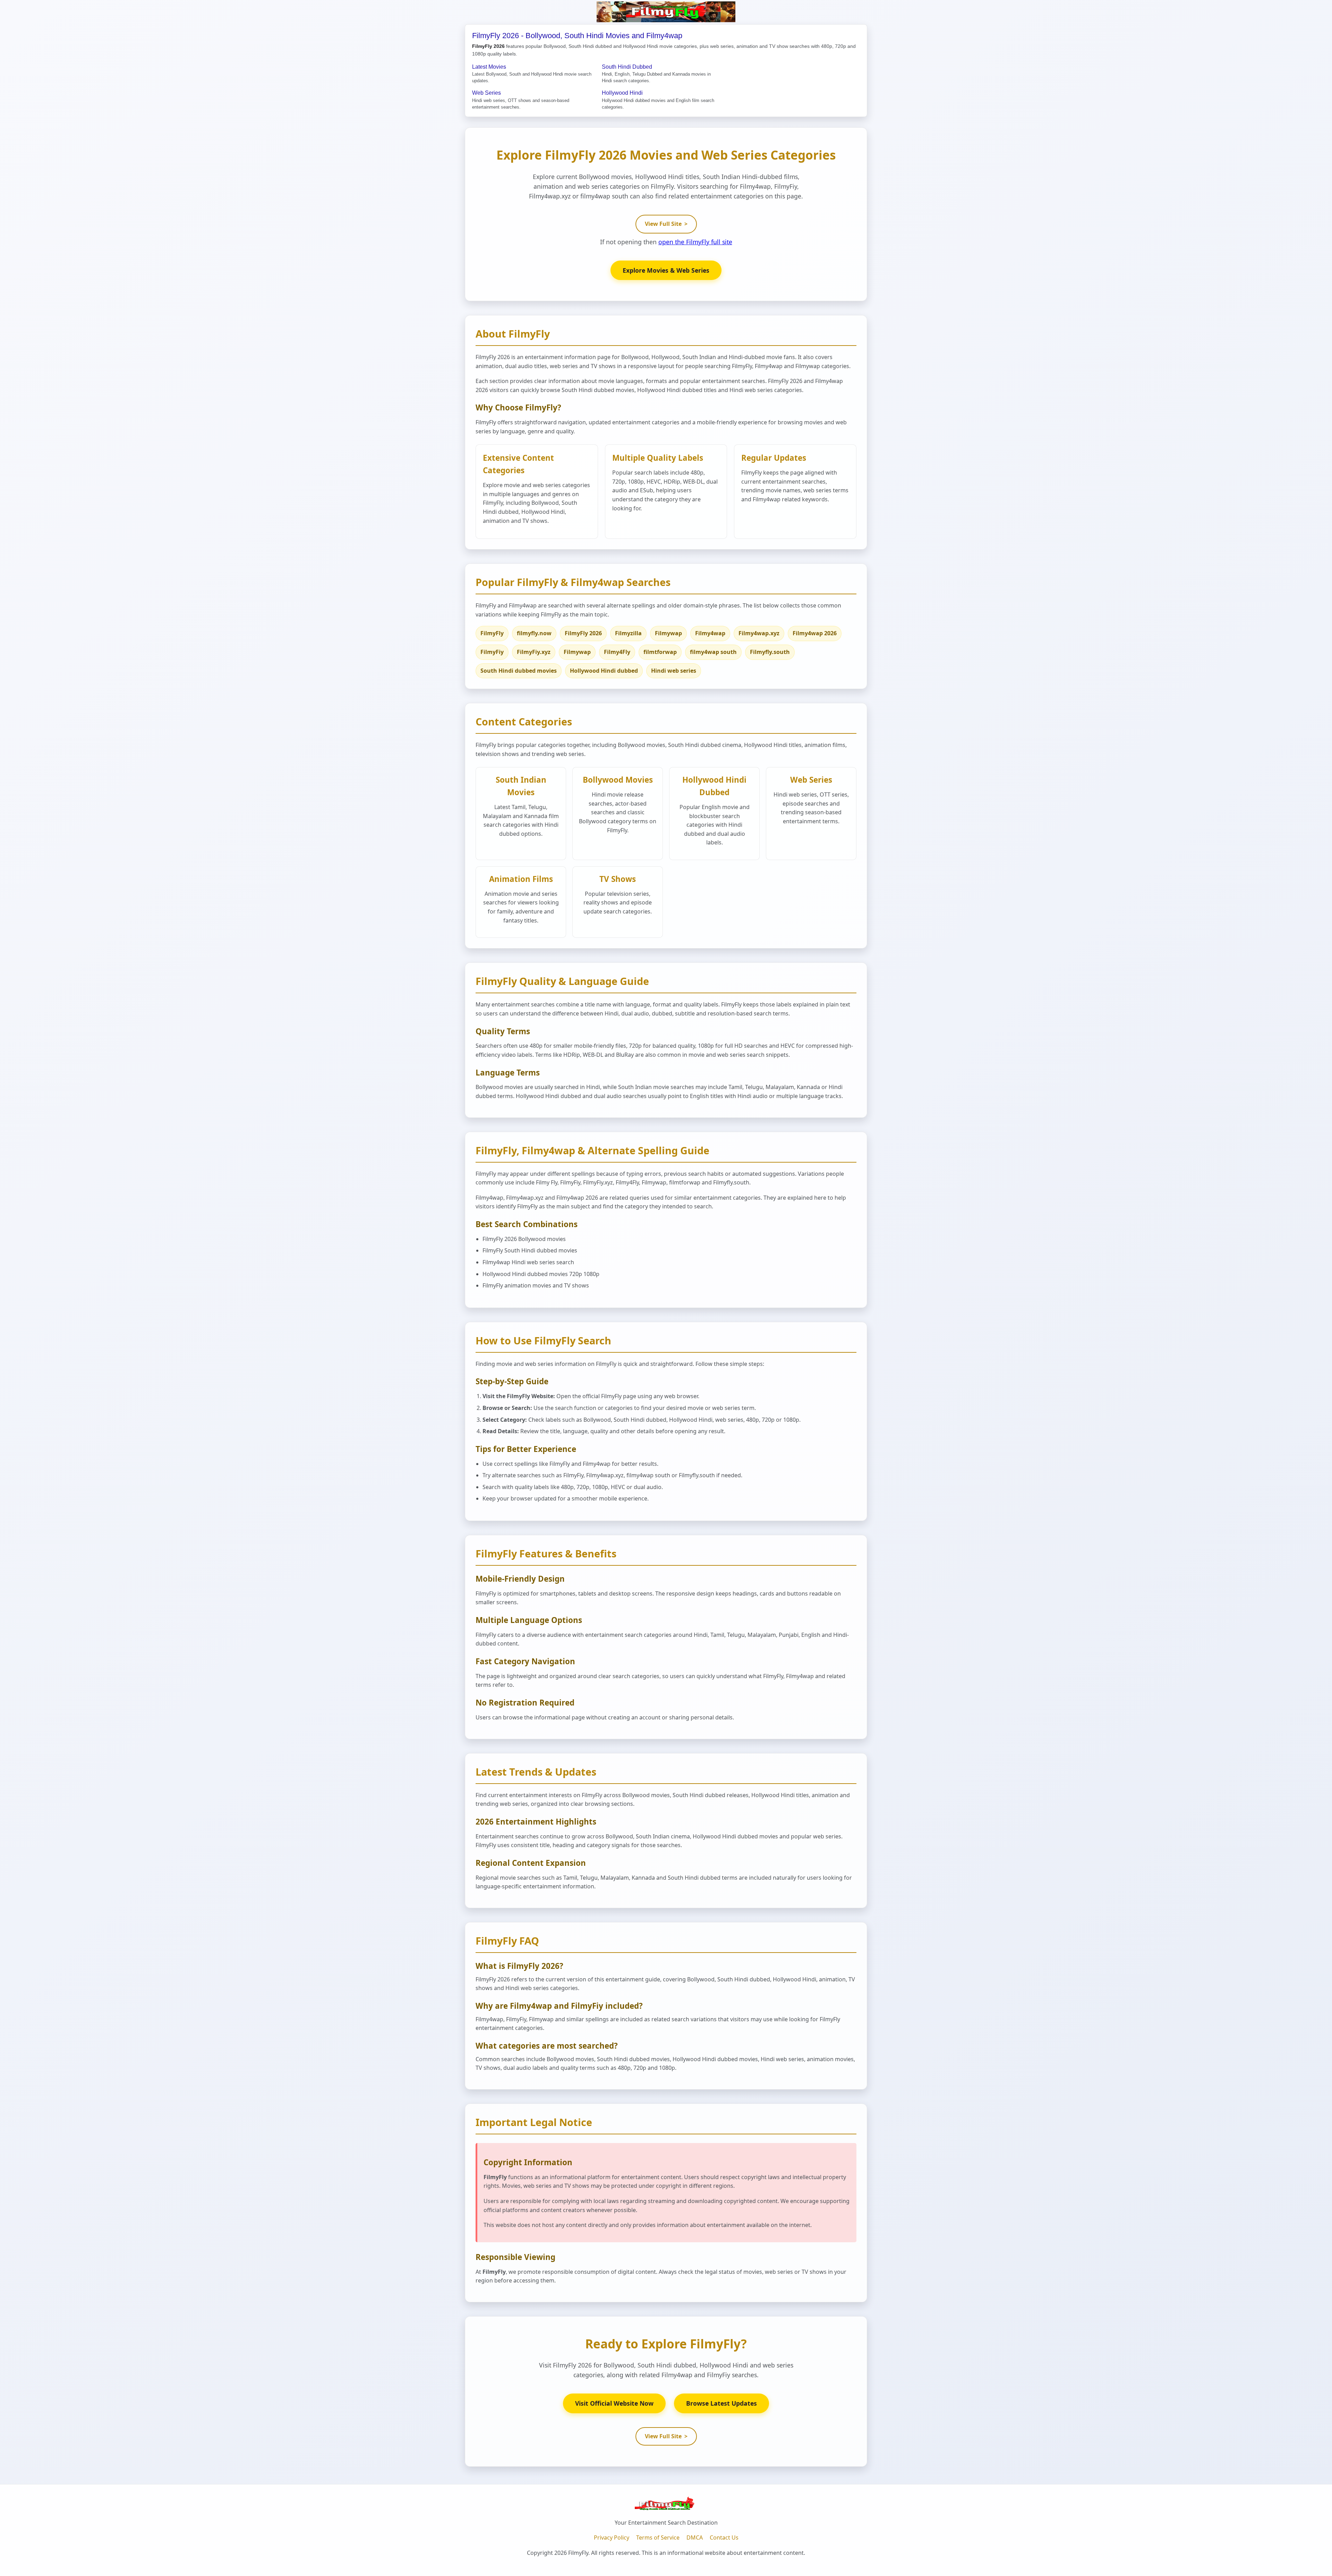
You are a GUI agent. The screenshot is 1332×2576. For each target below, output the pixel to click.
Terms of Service (658, 2537)
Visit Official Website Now (614, 2403)
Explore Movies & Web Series (666, 270)
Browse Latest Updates (721, 2403)
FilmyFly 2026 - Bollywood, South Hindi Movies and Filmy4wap (577, 36)
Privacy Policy (612, 2537)
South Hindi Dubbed (627, 67)
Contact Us (724, 2537)
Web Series (486, 93)
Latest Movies (489, 67)
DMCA (695, 2537)
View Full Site (666, 224)
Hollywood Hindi (622, 93)
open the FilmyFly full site (695, 242)
